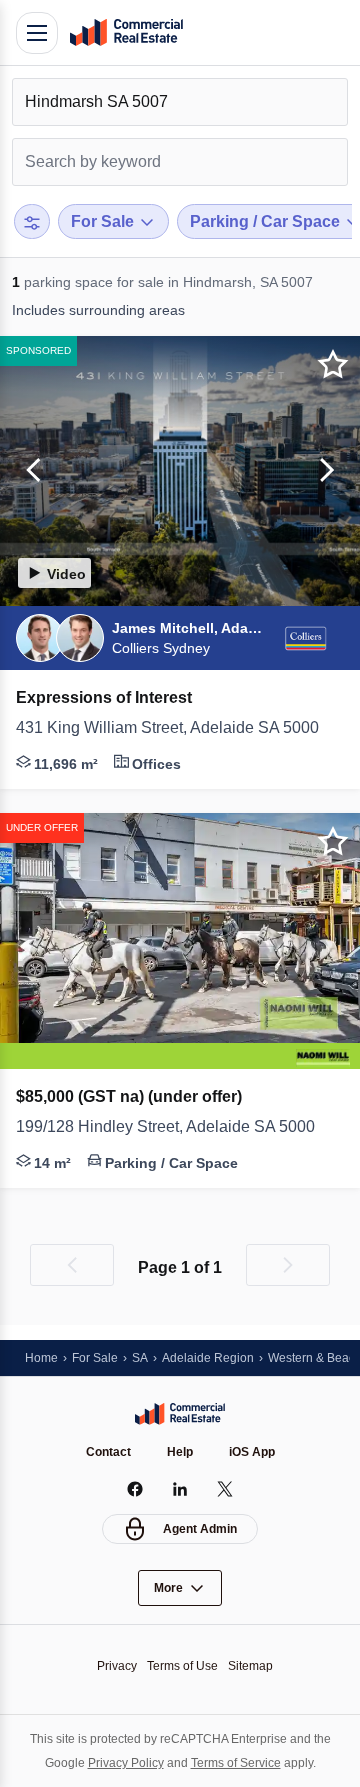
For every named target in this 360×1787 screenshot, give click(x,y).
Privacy (117, 1666)
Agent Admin (200, 1529)
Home (41, 1358)
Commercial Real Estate (126, 33)
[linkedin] (180, 1489)
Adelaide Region (208, 1358)
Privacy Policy (126, 1763)
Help (180, 1452)
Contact (108, 1452)
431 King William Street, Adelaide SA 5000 (167, 727)
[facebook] (135, 1489)
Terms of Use (182, 1666)
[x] (225, 1489)
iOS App (252, 1452)
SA (140, 1358)
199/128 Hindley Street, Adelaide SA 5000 (165, 1126)
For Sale (95, 1358)
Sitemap (250, 1666)
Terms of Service (236, 1763)
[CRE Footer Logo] (180, 1414)
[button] (30, 471)
